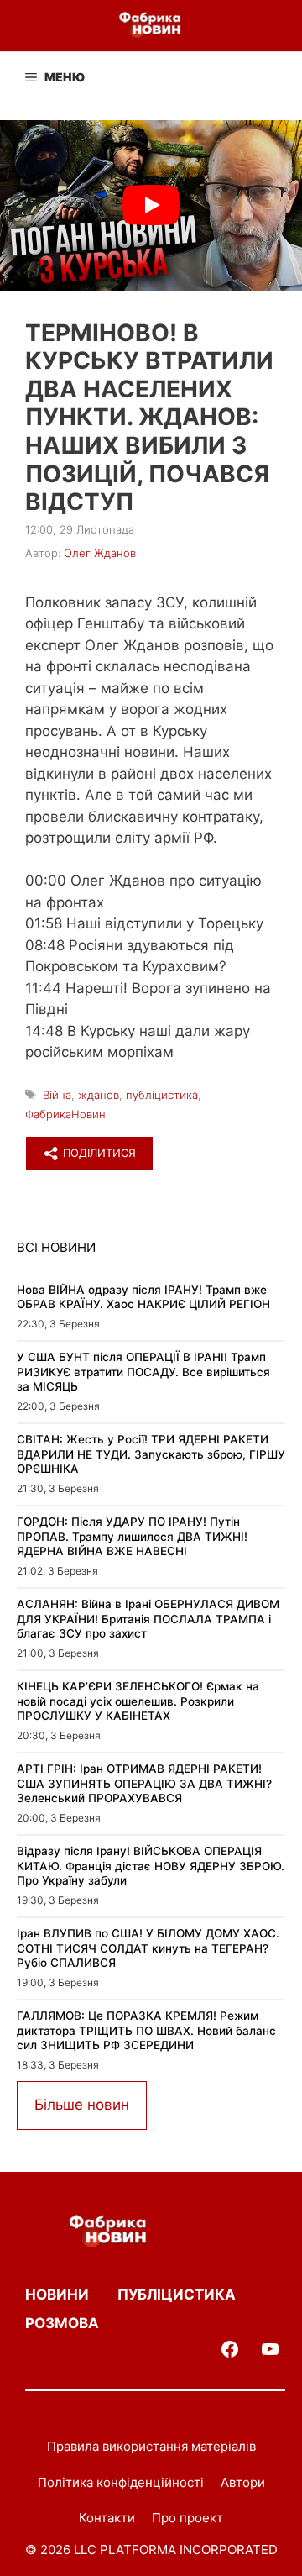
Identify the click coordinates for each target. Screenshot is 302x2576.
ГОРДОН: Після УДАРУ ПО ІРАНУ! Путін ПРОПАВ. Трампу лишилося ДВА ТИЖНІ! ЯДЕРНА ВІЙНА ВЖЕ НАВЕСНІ (132, 1536)
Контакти (107, 2518)
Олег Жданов (100, 553)
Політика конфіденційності (121, 2482)
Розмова (62, 2323)
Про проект (187, 2518)
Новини (57, 2295)
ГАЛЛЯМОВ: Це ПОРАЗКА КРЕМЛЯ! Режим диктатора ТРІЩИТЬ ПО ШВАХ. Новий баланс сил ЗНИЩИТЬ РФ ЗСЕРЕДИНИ (146, 2030)
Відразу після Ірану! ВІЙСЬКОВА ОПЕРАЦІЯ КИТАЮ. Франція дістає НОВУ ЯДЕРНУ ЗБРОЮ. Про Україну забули (151, 1866)
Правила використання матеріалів (151, 2446)
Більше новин (82, 2105)
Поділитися (98, 1153)
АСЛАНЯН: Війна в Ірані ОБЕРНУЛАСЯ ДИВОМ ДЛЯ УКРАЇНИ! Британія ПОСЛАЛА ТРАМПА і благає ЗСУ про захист (148, 1619)
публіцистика (162, 1095)
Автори (243, 2482)
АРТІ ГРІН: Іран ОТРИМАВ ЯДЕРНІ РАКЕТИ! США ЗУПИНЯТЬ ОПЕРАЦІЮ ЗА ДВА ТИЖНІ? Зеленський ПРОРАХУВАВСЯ (144, 1783)
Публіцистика (177, 2295)
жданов (99, 1095)
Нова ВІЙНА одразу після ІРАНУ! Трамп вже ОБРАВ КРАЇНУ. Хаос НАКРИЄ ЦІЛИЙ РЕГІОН (143, 1297)
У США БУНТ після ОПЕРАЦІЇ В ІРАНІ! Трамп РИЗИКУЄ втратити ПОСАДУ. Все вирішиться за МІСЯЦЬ (143, 1372)
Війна (57, 1095)
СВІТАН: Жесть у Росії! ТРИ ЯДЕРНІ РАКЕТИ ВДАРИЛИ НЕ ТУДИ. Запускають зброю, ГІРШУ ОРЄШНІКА (151, 1454)
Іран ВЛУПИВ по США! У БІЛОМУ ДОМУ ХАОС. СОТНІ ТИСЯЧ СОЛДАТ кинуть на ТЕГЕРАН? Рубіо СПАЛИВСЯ (148, 1948)
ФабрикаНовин (65, 1114)
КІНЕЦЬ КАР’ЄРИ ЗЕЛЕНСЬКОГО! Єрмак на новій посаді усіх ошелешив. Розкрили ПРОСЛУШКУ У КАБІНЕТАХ (138, 1701)
